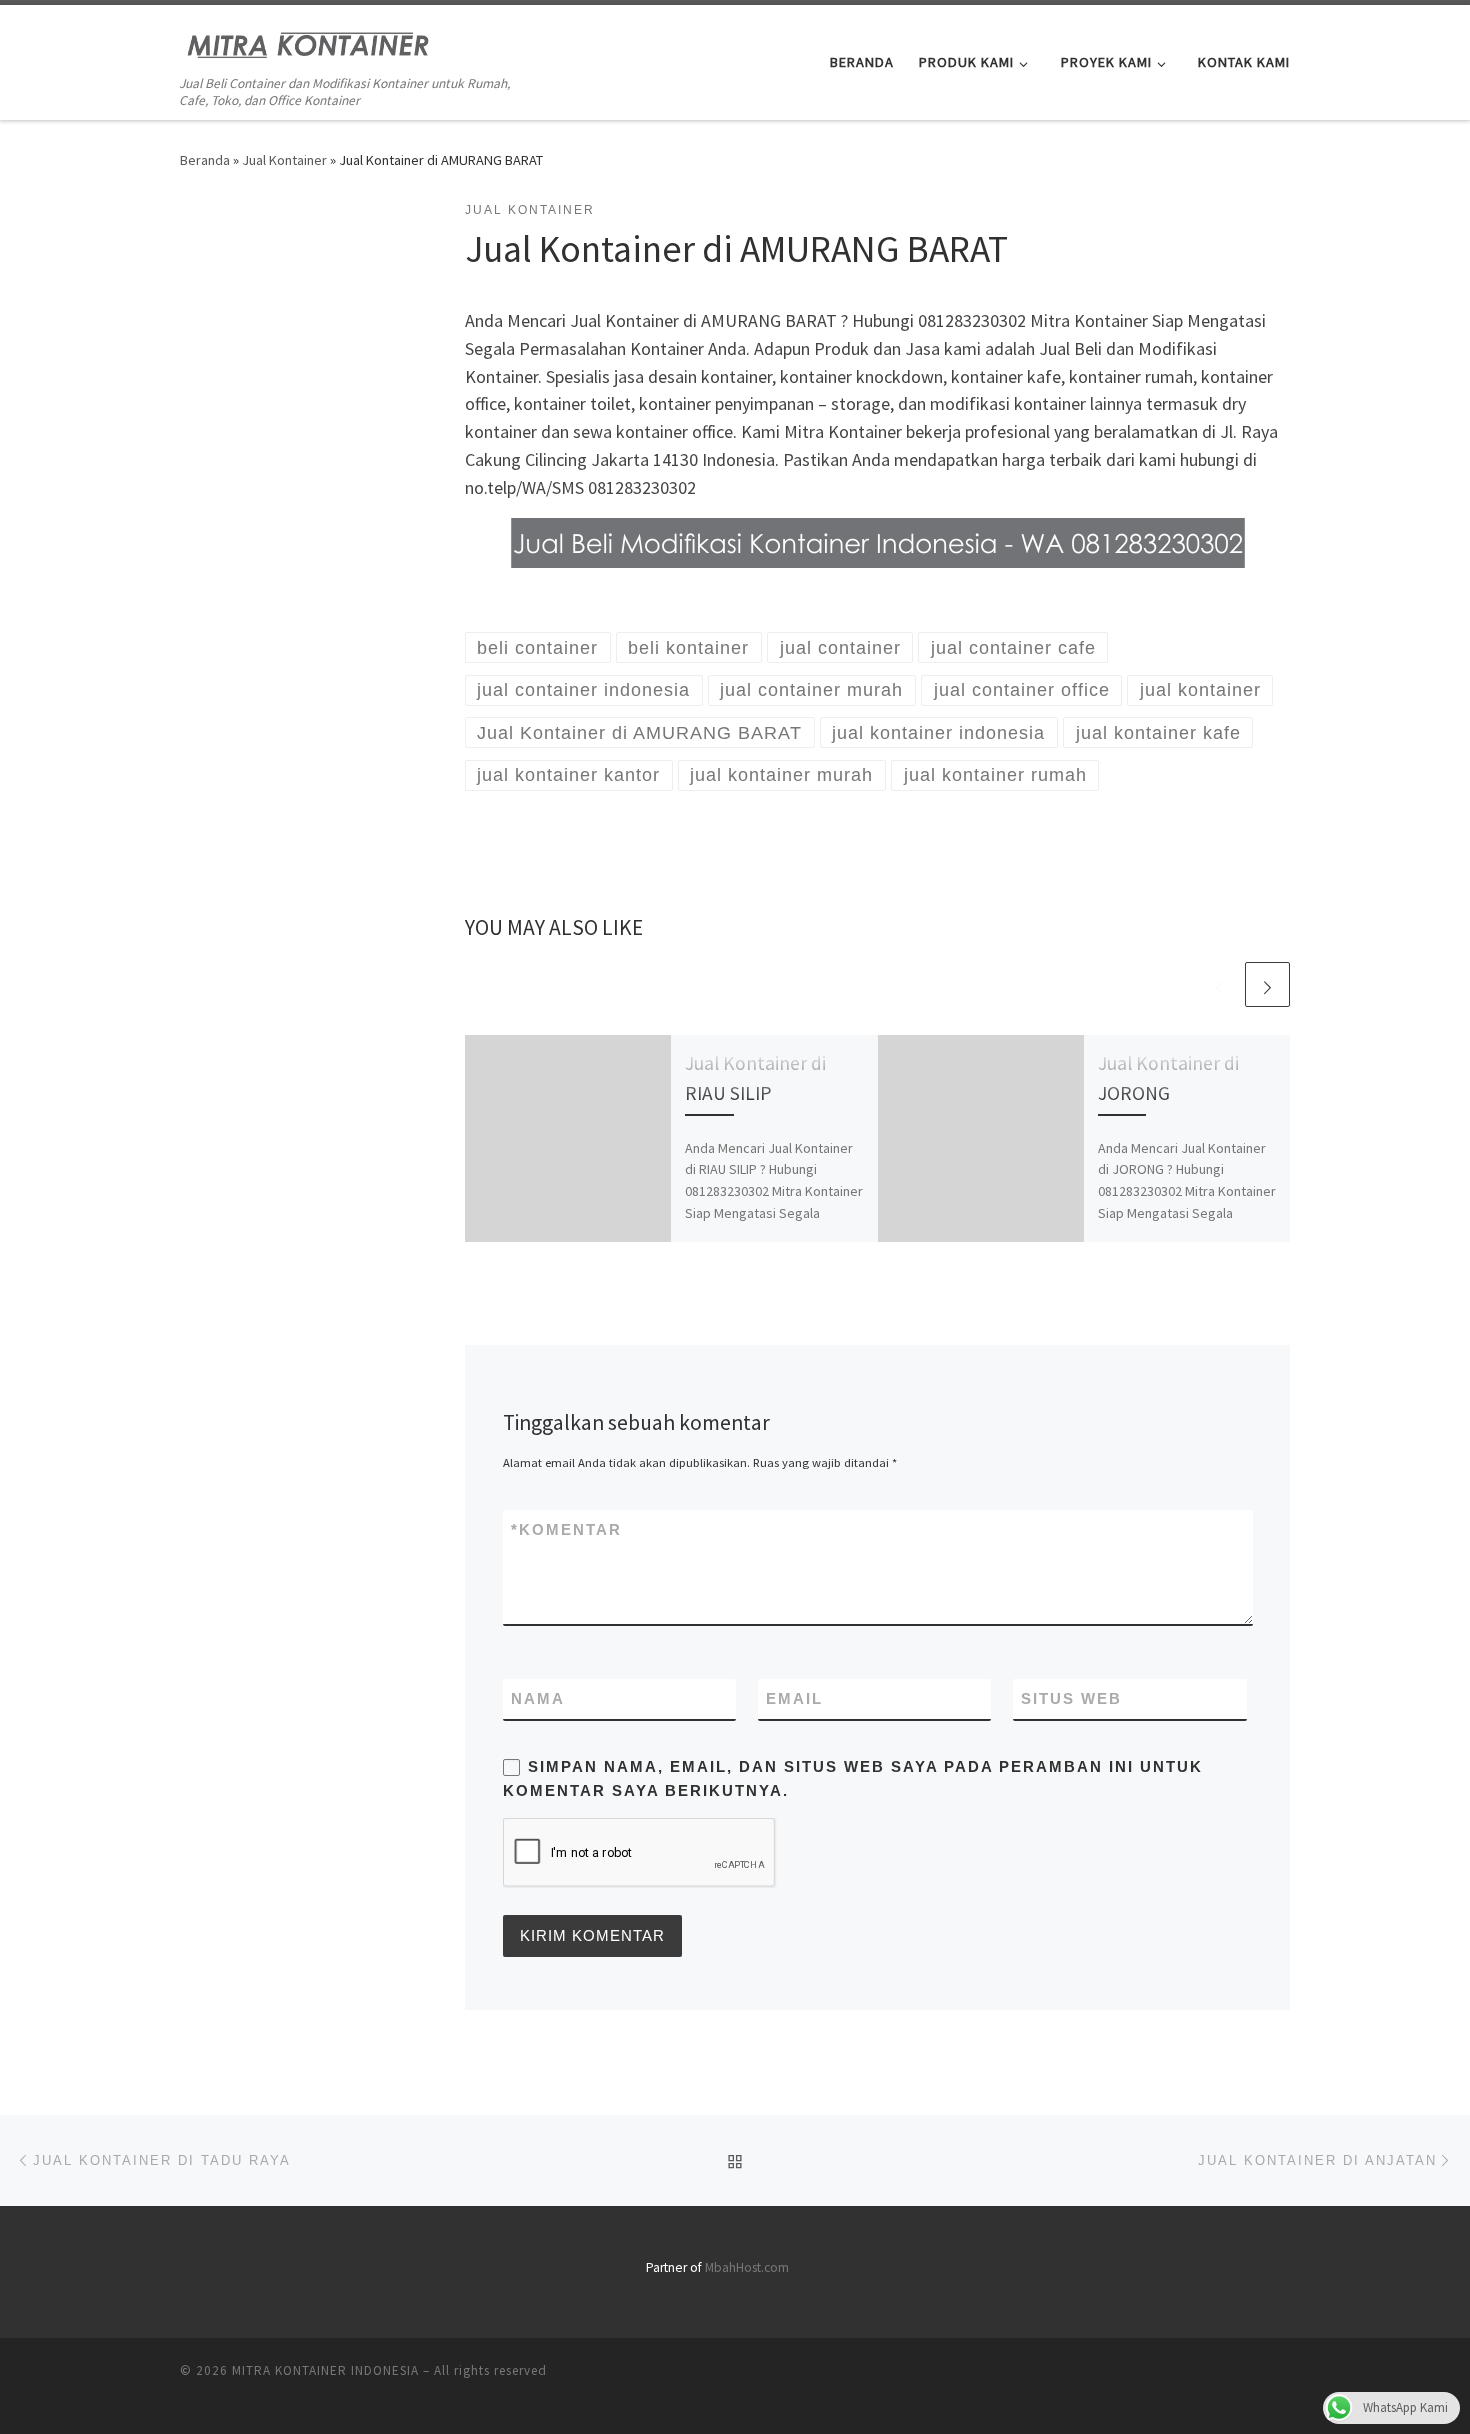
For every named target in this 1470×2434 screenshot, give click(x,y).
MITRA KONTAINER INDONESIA (325, 2370)
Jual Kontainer (284, 160)
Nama (538, 1698)
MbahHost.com (747, 2267)
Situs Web (1071, 1698)
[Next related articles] (1267, 984)
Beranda (205, 160)
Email (794, 1698)
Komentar (566, 1529)
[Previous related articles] (1219, 984)
